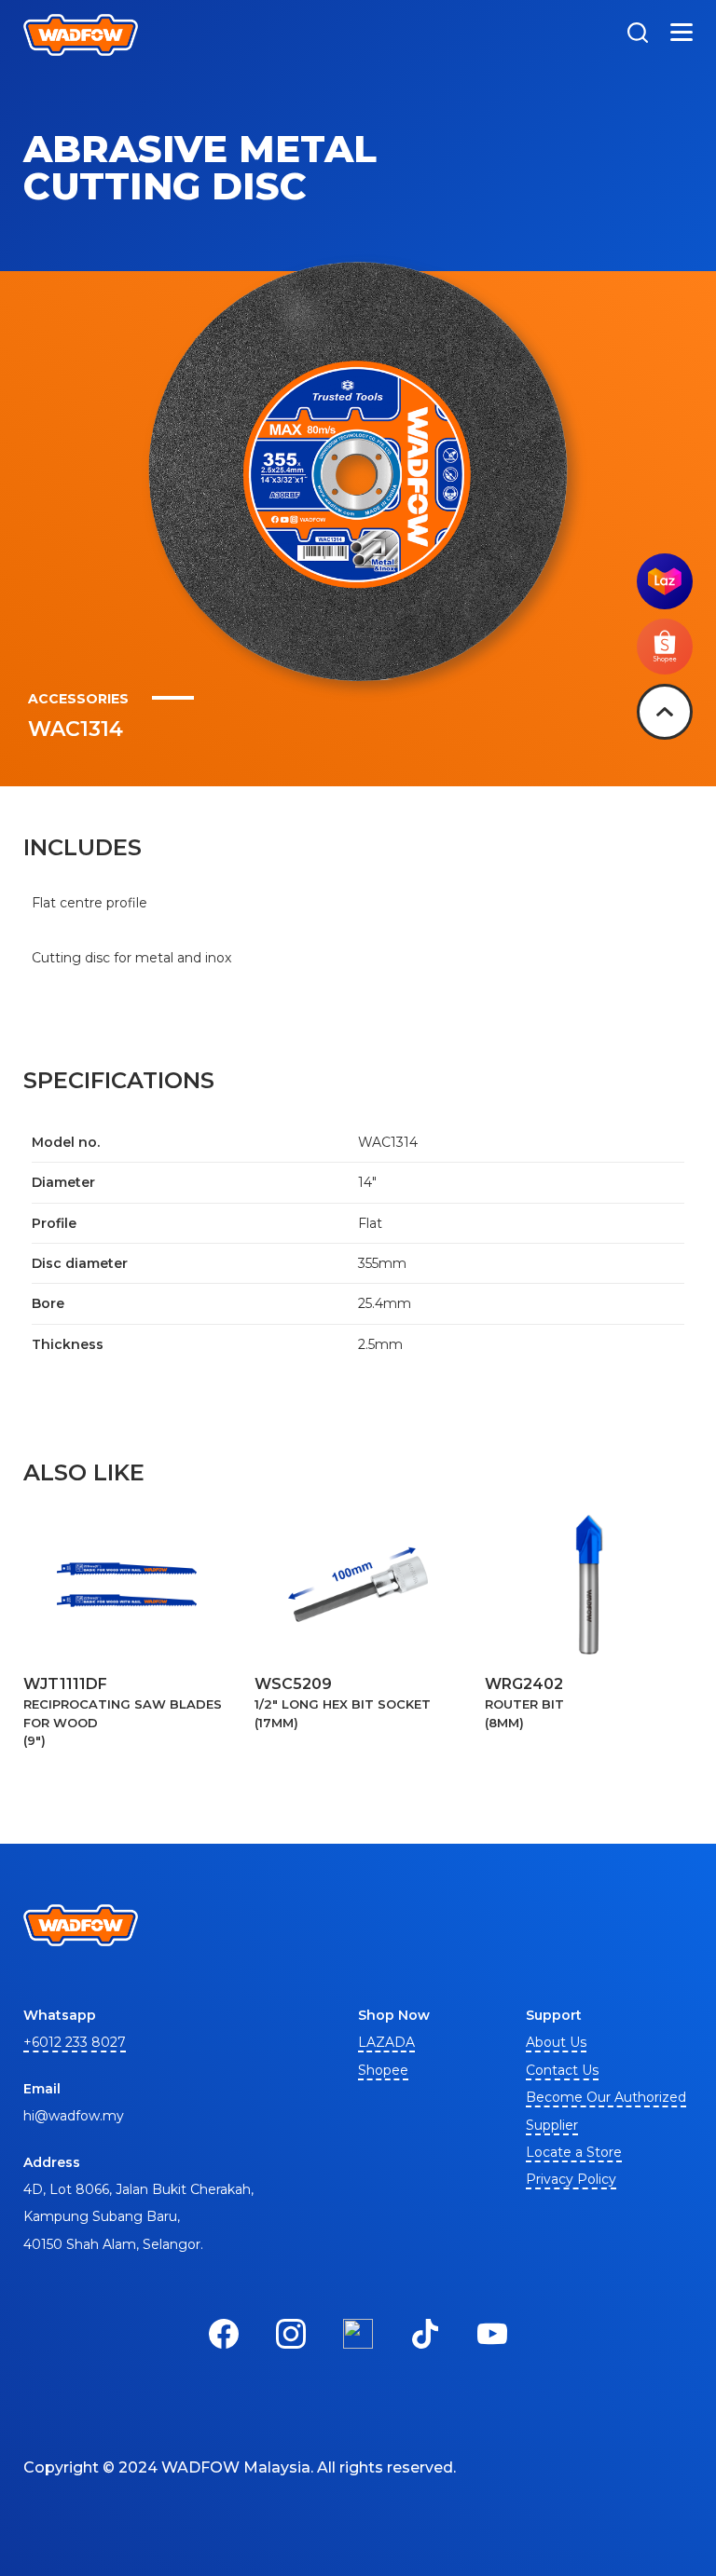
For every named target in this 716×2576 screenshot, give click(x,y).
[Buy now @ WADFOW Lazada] (665, 605)
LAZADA (386, 2042)
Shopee (383, 2070)
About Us (556, 2042)
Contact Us (562, 2070)
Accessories (78, 699)
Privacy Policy (571, 2179)
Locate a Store (574, 2152)
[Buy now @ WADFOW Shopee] (665, 670)
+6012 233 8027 (75, 2042)
